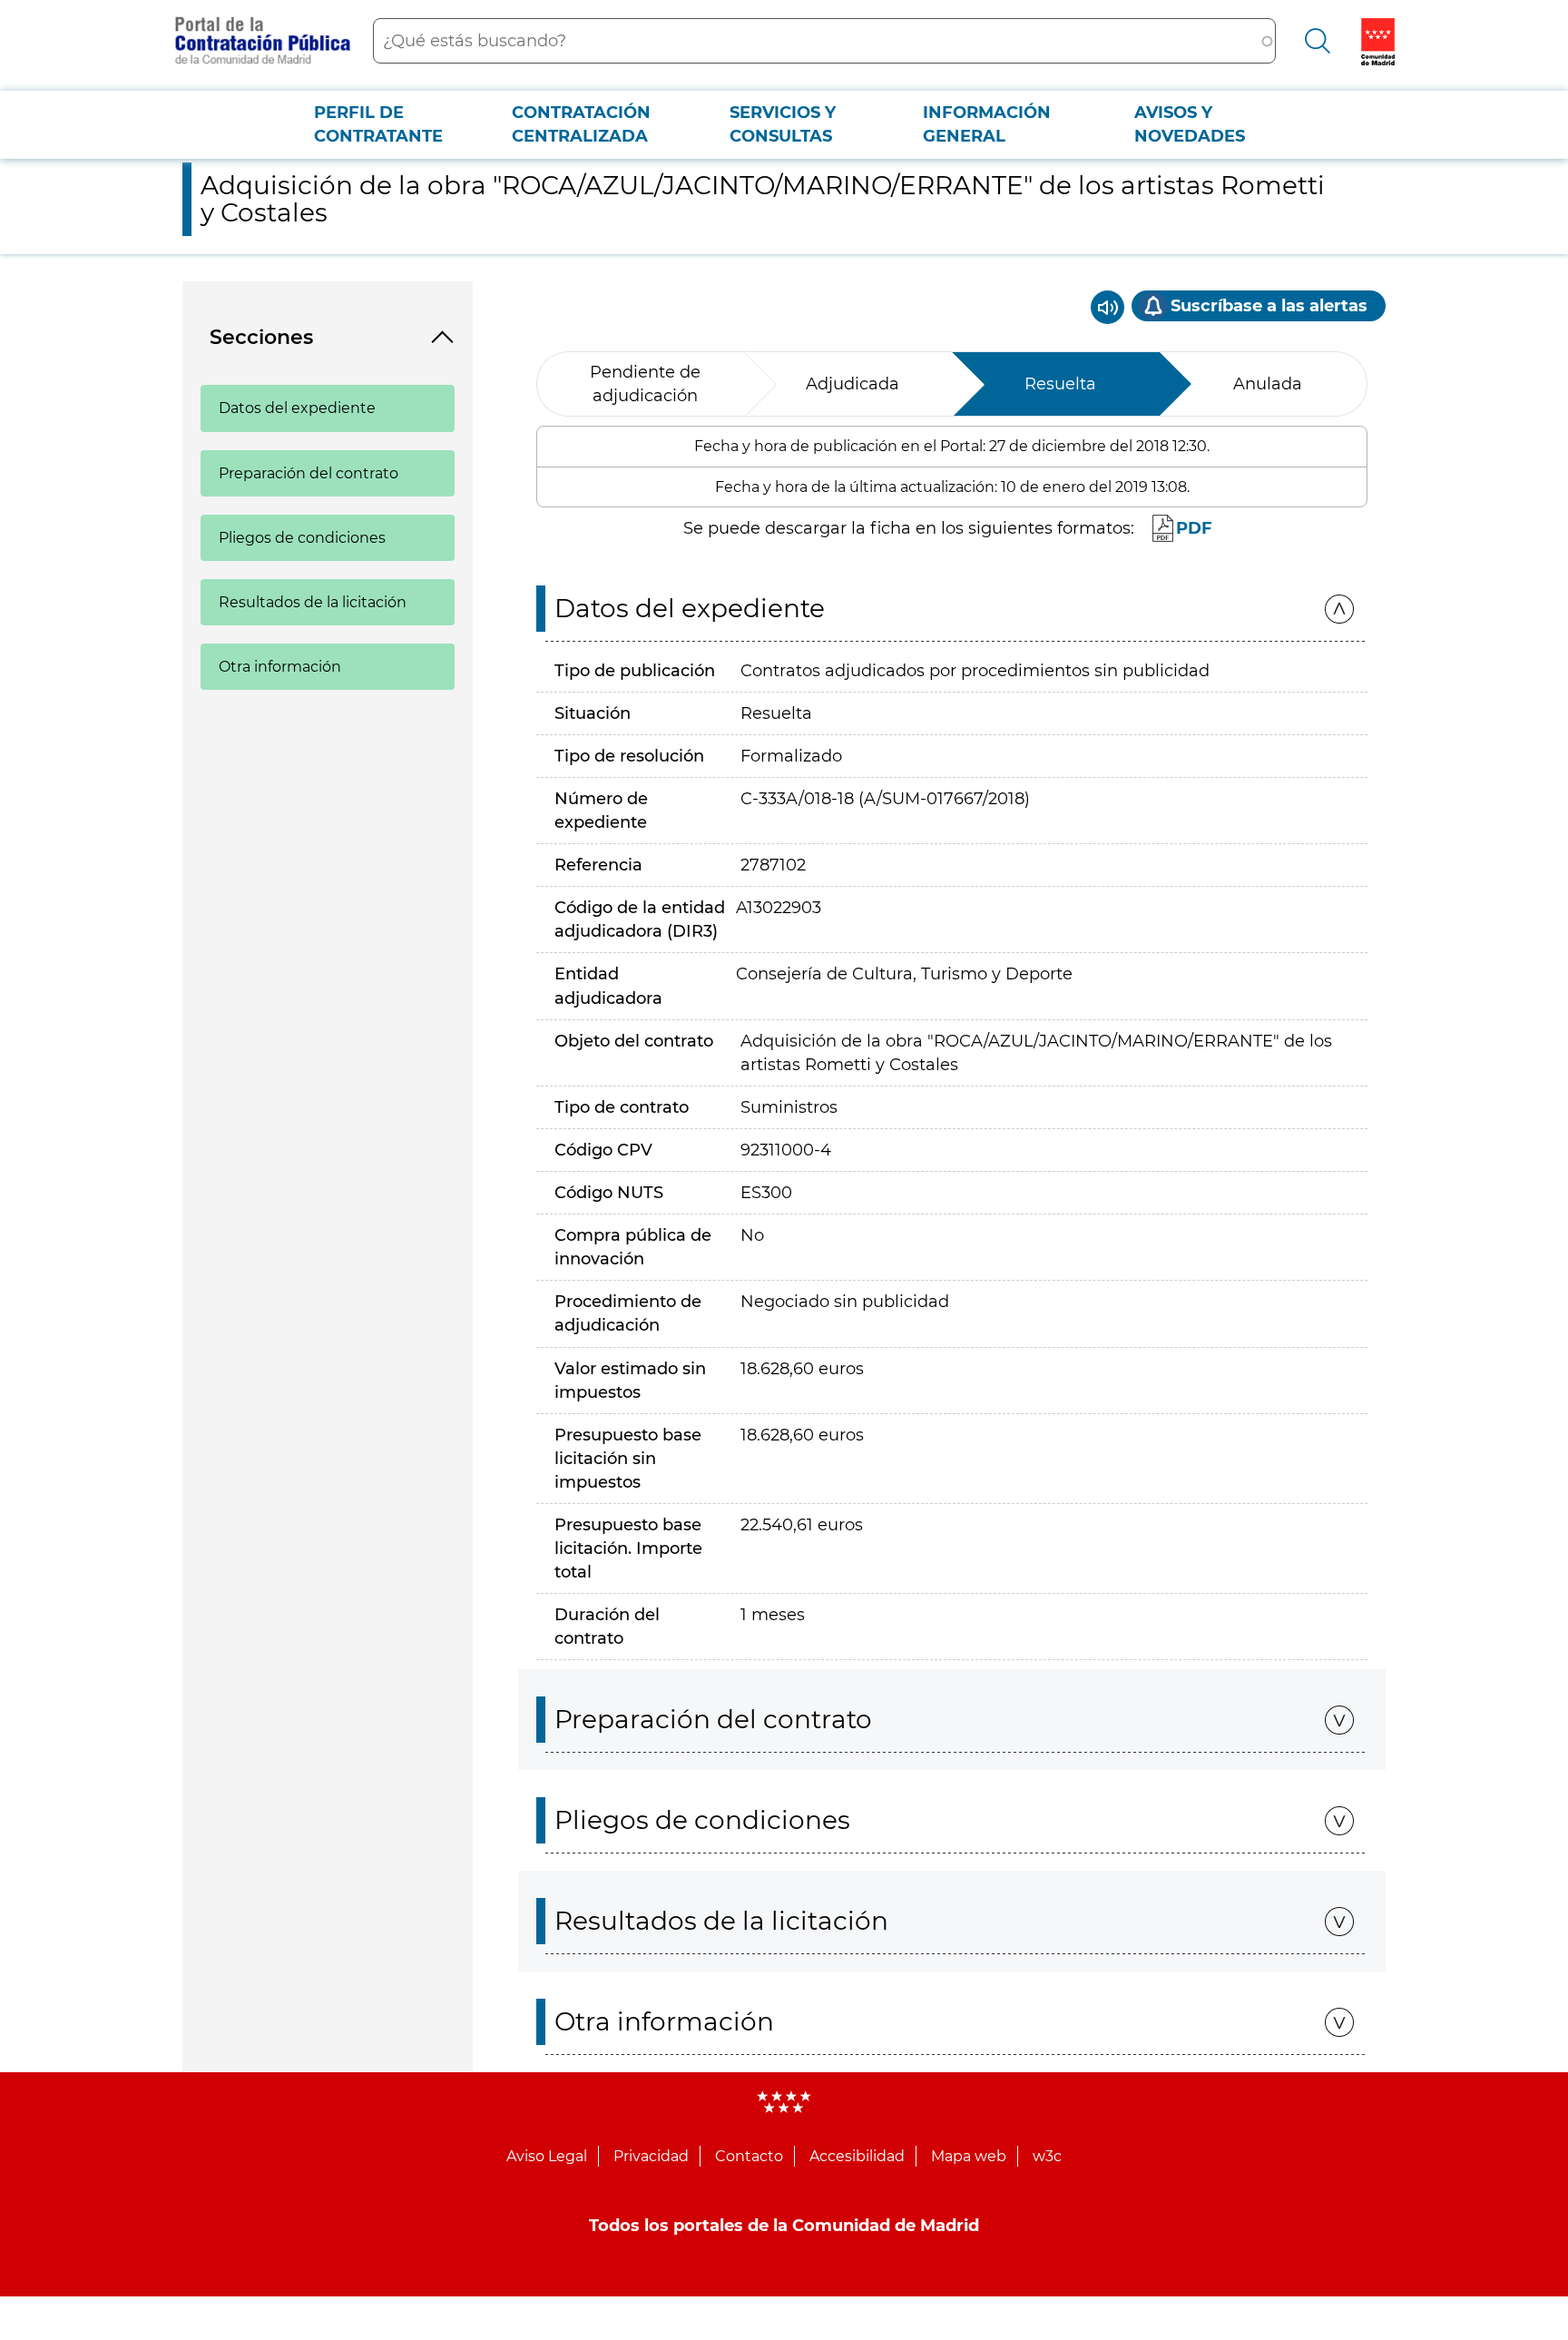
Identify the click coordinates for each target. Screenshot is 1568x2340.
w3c (1047, 2156)
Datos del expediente (297, 408)
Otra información (280, 667)
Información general (987, 124)
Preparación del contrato (309, 473)
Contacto (749, 2156)
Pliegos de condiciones (302, 538)
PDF (1194, 528)
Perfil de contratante (378, 124)
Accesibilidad (857, 2156)
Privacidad (651, 2156)
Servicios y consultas (783, 124)
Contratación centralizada (581, 124)
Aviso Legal (547, 2156)
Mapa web (969, 2156)
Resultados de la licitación (313, 602)
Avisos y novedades (1190, 124)
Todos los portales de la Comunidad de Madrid (784, 2226)
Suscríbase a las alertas (1269, 306)
